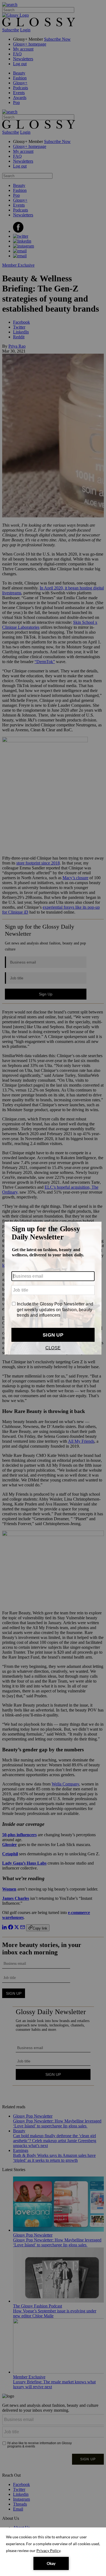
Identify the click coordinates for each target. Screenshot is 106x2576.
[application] (53, 2552)
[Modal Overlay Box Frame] (53, 1288)
